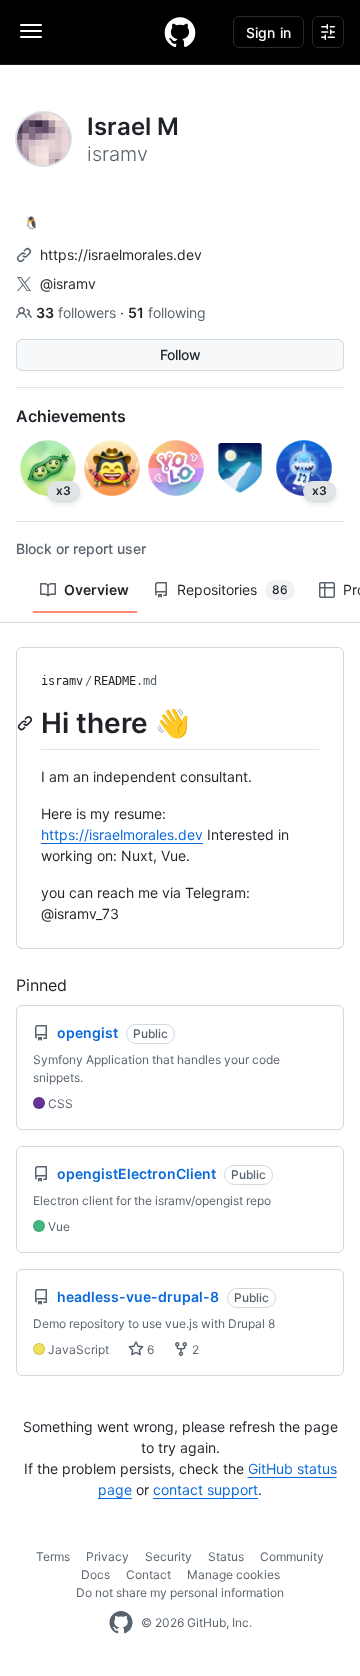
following (167, 312)
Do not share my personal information (180, 1592)
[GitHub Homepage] (121, 1623)
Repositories (232, 589)
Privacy (107, 1556)
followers (78, 312)
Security (168, 1556)
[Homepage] (180, 32)
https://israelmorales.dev (121, 254)
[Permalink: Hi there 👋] (27, 723)
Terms (53, 1556)
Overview (96, 589)
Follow (180, 354)
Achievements (71, 416)
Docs (95, 1574)
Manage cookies (233, 1574)
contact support (205, 1489)
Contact (148, 1574)
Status (226, 1556)
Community (292, 1556)
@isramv (68, 283)
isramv (62, 681)
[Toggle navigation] (31, 31)
